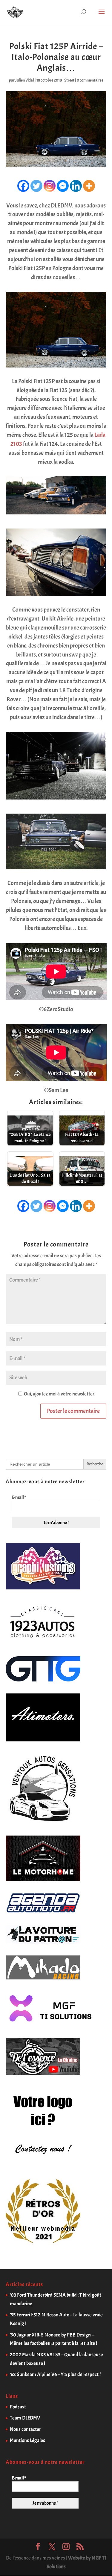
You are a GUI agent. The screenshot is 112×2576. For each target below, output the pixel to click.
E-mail (19, 1497)
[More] (89, 186)
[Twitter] (36, 186)
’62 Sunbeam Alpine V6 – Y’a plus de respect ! (55, 2374)
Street (69, 80)
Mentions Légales (27, 2440)
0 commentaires (90, 80)
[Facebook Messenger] (63, 186)
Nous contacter (25, 2429)
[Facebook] (23, 186)
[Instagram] (50, 186)
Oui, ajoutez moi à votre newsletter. (59, 1394)
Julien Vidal (25, 80)
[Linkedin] (76, 186)
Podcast (18, 2407)
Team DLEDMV (25, 2418)
